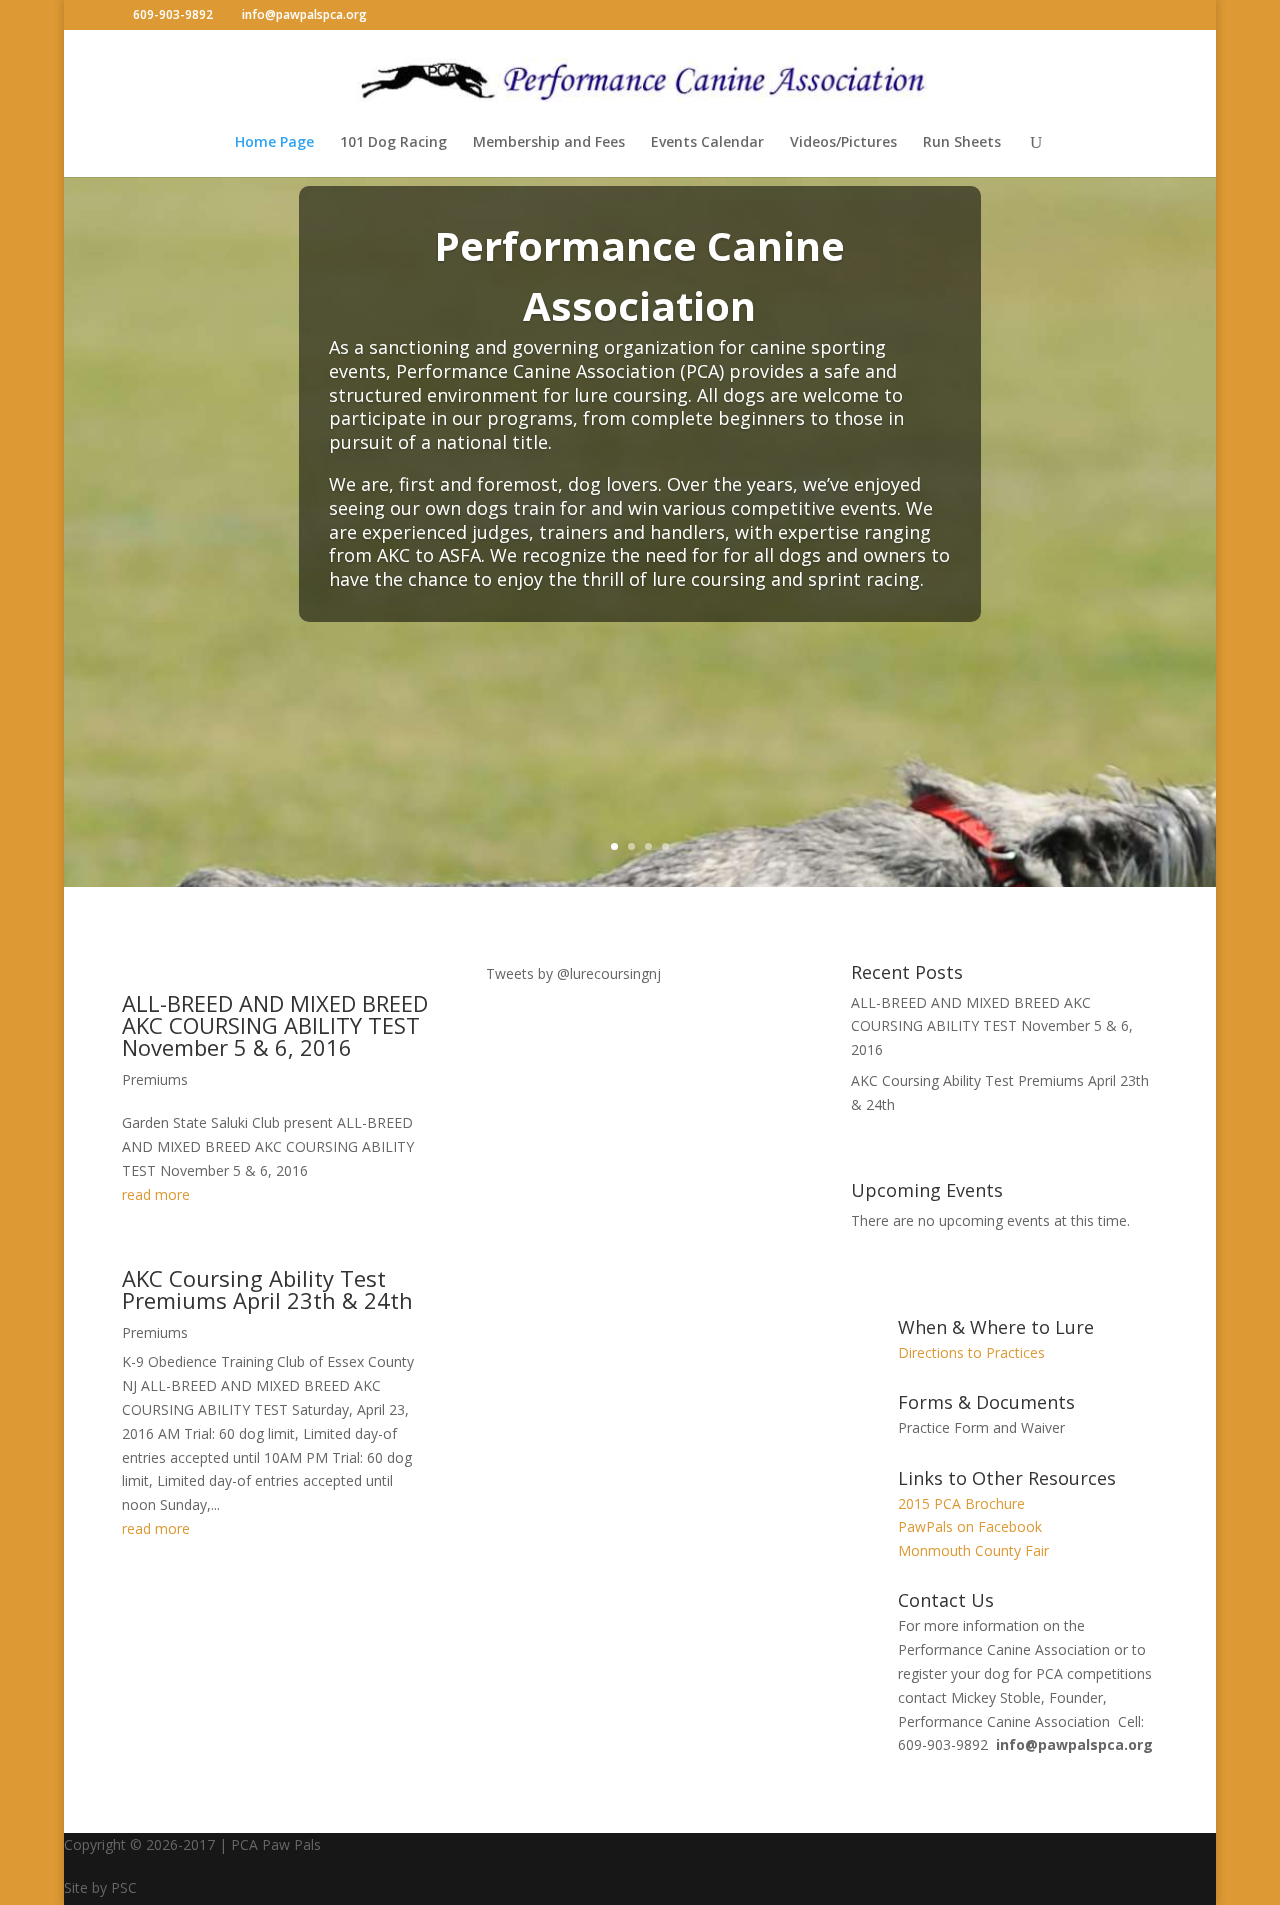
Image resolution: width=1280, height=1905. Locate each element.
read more (156, 1194)
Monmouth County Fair (973, 1550)
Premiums (155, 1079)
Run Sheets (962, 143)
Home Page (274, 143)
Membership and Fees (549, 143)
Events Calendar (707, 143)
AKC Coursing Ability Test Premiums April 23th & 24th (267, 1289)
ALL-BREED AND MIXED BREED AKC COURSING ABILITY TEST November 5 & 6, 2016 (275, 1025)
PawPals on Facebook (970, 1526)
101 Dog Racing (393, 143)
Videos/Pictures (843, 143)
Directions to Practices (971, 1352)
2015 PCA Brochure (961, 1503)
